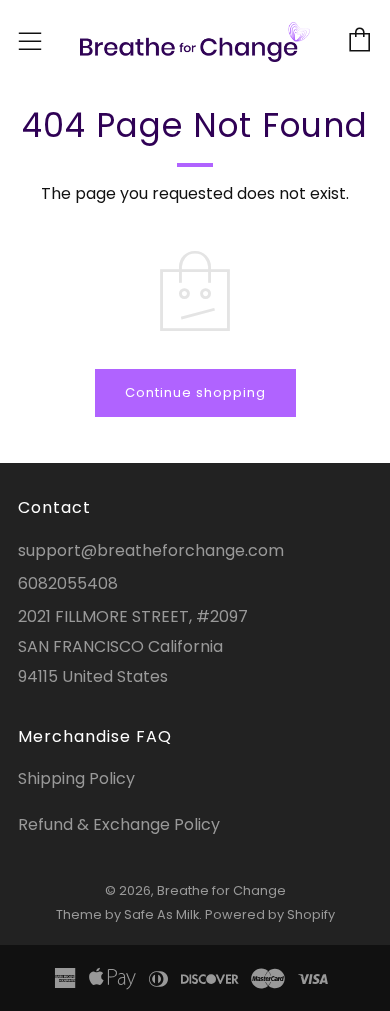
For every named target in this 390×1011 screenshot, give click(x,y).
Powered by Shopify (270, 914)
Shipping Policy (76, 778)
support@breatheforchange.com (151, 550)
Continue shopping (195, 392)
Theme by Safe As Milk (127, 914)
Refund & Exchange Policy (119, 824)
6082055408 (68, 583)
